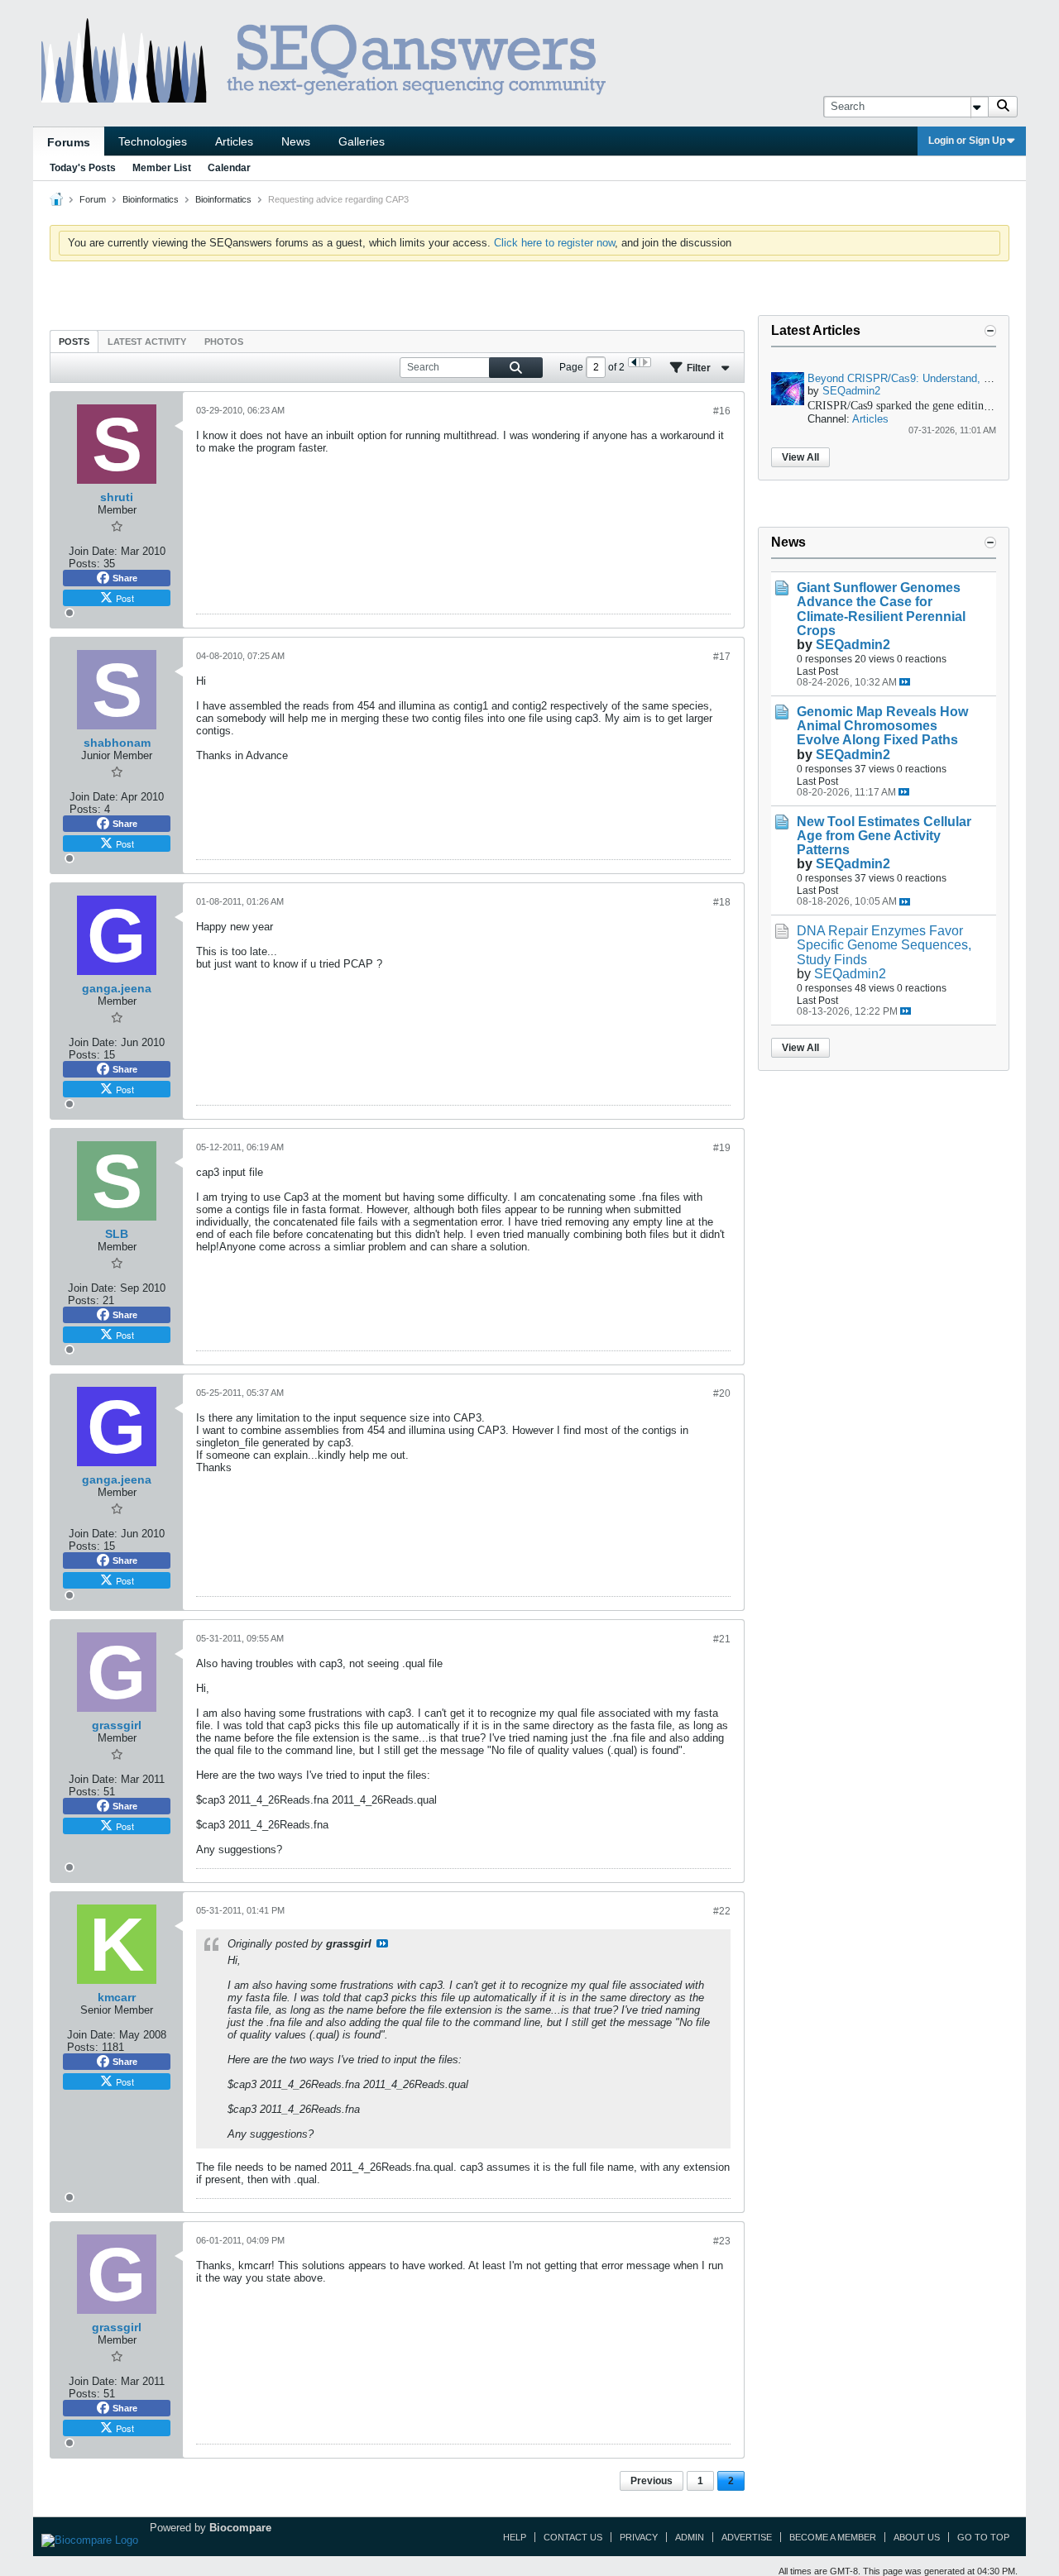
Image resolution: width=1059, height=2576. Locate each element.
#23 (722, 2241)
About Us (917, 2537)
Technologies (153, 141)
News (296, 141)
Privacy (639, 2537)
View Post (382, 1943)
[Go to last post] (905, 682)
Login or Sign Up (967, 141)
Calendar (229, 168)
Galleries (362, 141)
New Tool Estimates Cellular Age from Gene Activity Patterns (884, 836)
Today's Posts (83, 168)
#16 (722, 411)
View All (800, 457)
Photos (224, 342)
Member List (162, 168)
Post (125, 598)
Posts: (84, 564)
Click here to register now (554, 243)
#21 (722, 1639)
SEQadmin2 (851, 391)
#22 (722, 1911)
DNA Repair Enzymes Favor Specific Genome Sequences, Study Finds (884, 945)
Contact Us (573, 2537)
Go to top (983, 2537)
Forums (69, 142)
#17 (722, 657)
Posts (74, 342)
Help (515, 2537)
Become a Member (833, 2537)
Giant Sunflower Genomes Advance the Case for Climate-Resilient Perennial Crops (881, 609)
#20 (722, 1393)
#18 (722, 902)
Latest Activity (147, 342)
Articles (234, 141)
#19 (722, 1148)
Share (125, 578)
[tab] (74, 341)
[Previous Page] (634, 362)
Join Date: (93, 551)
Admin (690, 2537)
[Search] (1003, 107)
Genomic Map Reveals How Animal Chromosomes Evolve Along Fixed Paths (882, 726)
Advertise (747, 2537)
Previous (652, 2481)
